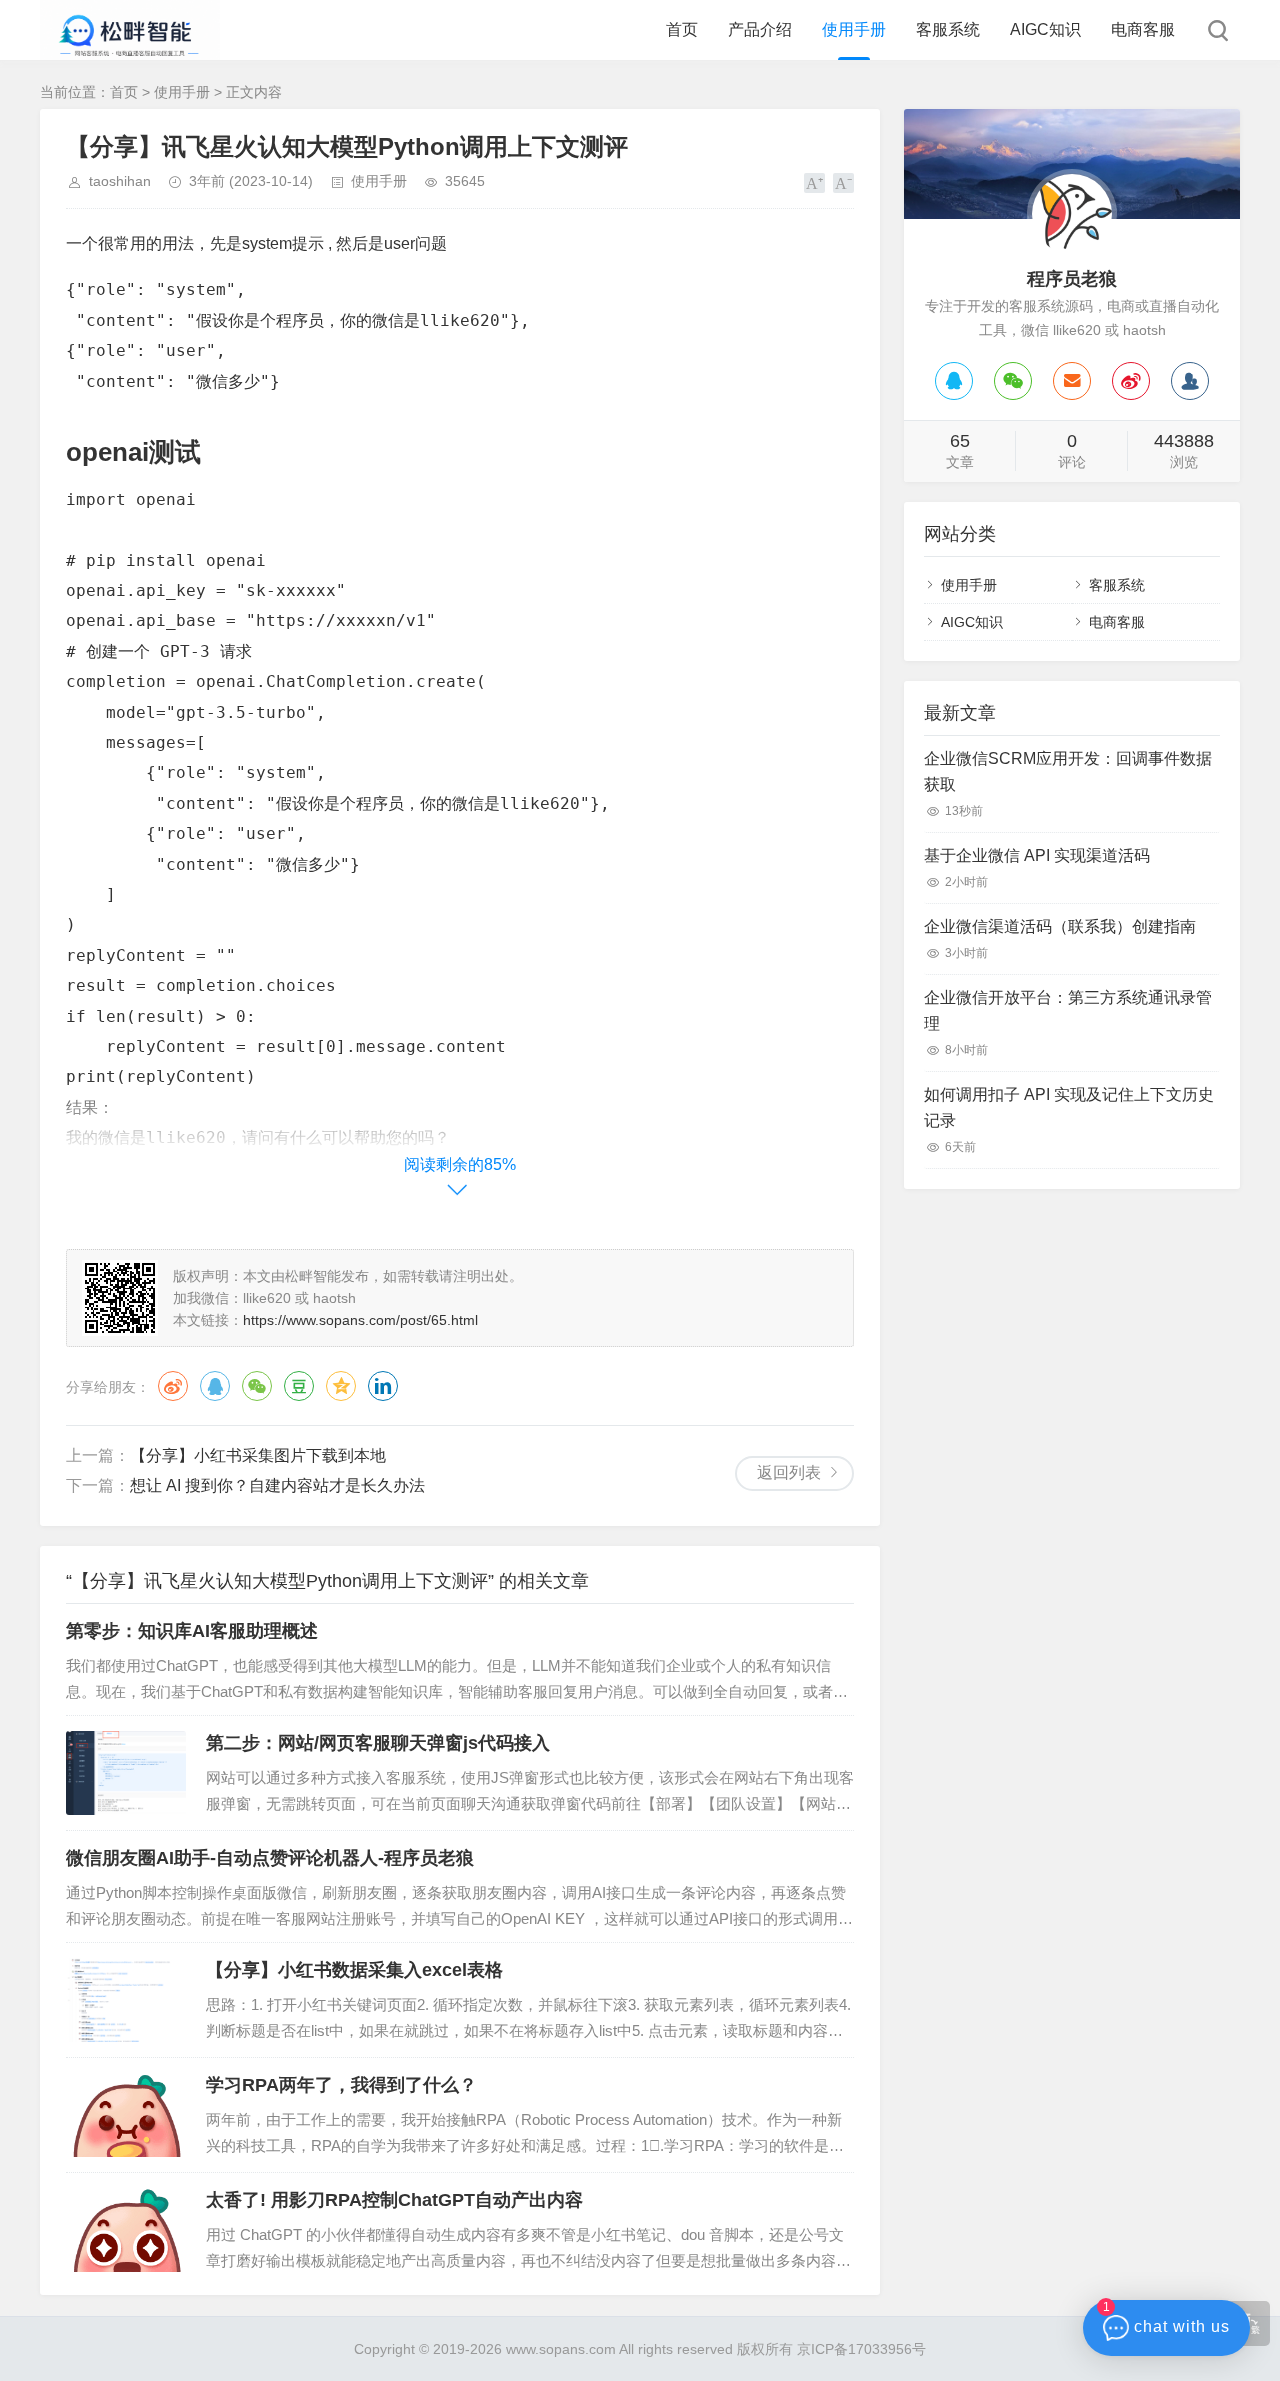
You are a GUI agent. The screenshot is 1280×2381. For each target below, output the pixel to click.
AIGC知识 (1045, 29)
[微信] (1013, 381)
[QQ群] (1190, 381)
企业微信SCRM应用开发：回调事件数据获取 (1068, 771)
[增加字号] (814, 183)
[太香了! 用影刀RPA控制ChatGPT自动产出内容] (126, 2230)
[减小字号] (843, 183)
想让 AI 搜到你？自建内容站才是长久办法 (277, 1485)
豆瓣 (299, 1386)
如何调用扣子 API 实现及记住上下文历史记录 (1069, 1107)
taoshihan (120, 181)
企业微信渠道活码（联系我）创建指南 (1060, 926)
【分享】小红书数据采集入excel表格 (354, 1970)
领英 (383, 1386)
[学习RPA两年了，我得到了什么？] (126, 2115)
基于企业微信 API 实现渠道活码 (1037, 855)
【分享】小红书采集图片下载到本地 (258, 1455)
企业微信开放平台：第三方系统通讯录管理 (1068, 1010)
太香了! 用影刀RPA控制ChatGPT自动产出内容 (394, 2200)
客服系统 (948, 29)
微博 (173, 1386)
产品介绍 (760, 29)
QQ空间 (341, 1386)
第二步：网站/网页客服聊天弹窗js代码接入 (378, 1743)
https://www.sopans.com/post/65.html (360, 1320)
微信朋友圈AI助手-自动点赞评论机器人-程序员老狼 (270, 1858)
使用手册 (854, 29)
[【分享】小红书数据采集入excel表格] (126, 2000)
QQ (215, 1386)
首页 (682, 29)
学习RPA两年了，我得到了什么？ (341, 2085)
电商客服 (1143, 29)
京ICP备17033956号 (861, 2349)
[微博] (1131, 381)
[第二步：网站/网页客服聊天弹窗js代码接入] (126, 1773)
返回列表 (789, 1472)
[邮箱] (1072, 381)
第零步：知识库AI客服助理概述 (192, 1631)
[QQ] (954, 381)
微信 (257, 1386)
